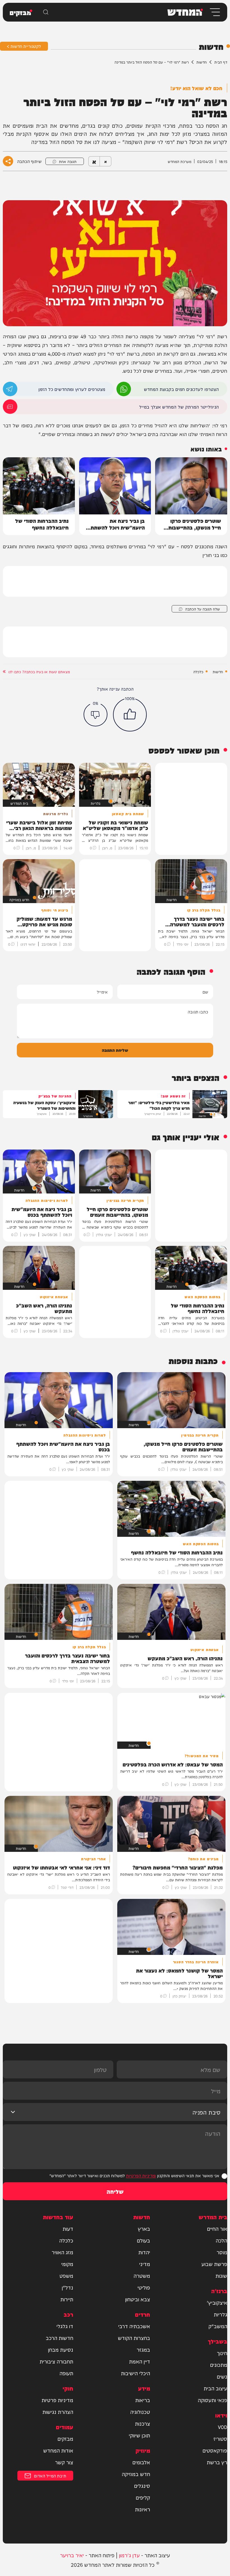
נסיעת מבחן (61, 2349)
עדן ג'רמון (129, 2555)
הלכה (221, 2240)
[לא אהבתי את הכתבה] (96, 714)
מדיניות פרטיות (57, 2400)
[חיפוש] (46, 12)
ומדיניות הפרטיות (141, 2175)
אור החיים (217, 2228)
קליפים (143, 2497)
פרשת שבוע (214, 2264)
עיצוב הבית (215, 2388)
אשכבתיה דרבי (134, 2326)
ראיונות (142, 2509)
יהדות (144, 2252)
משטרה (142, 2276)
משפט (66, 2276)
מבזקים (65, 2439)
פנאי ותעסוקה (212, 2400)
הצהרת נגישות (58, 2412)
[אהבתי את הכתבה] (130, 715)
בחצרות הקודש (134, 2338)
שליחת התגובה (115, 1050)
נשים (222, 2376)
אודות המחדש (58, 2450)
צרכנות (142, 2423)
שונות (221, 2276)
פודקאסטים (215, 2450)
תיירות (67, 2299)
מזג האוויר (62, 2252)
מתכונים (219, 2365)
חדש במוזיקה (136, 2474)
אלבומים (141, 2462)
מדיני (145, 2264)
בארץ (144, 2228)
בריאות (143, 2400)
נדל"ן (67, 2287)
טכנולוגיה (140, 2412)
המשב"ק (218, 2326)
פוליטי (144, 2287)
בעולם (143, 2240)
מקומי (67, 2264)
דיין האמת (140, 2361)
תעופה (66, 2373)
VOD (223, 2427)
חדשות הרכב (59, 2338)
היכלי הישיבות (135, 2373)
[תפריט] (214, 12)
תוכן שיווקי (139, 2435)
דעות (68, 2228)
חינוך (222, 2353)
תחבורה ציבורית (56, 2361)
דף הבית (221, 62)
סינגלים (142, 2486)
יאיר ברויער (72, 2555)
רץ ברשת (217, 2462)
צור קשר (64, 2462)
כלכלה (198, 672)
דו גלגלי (65, 2326)
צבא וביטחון (138, 2299)
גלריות (220, 2314)
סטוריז (220, 2439)
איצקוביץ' (217, 2302)
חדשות (202, 62)
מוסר (222, 2252)
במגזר (143, 2349)
